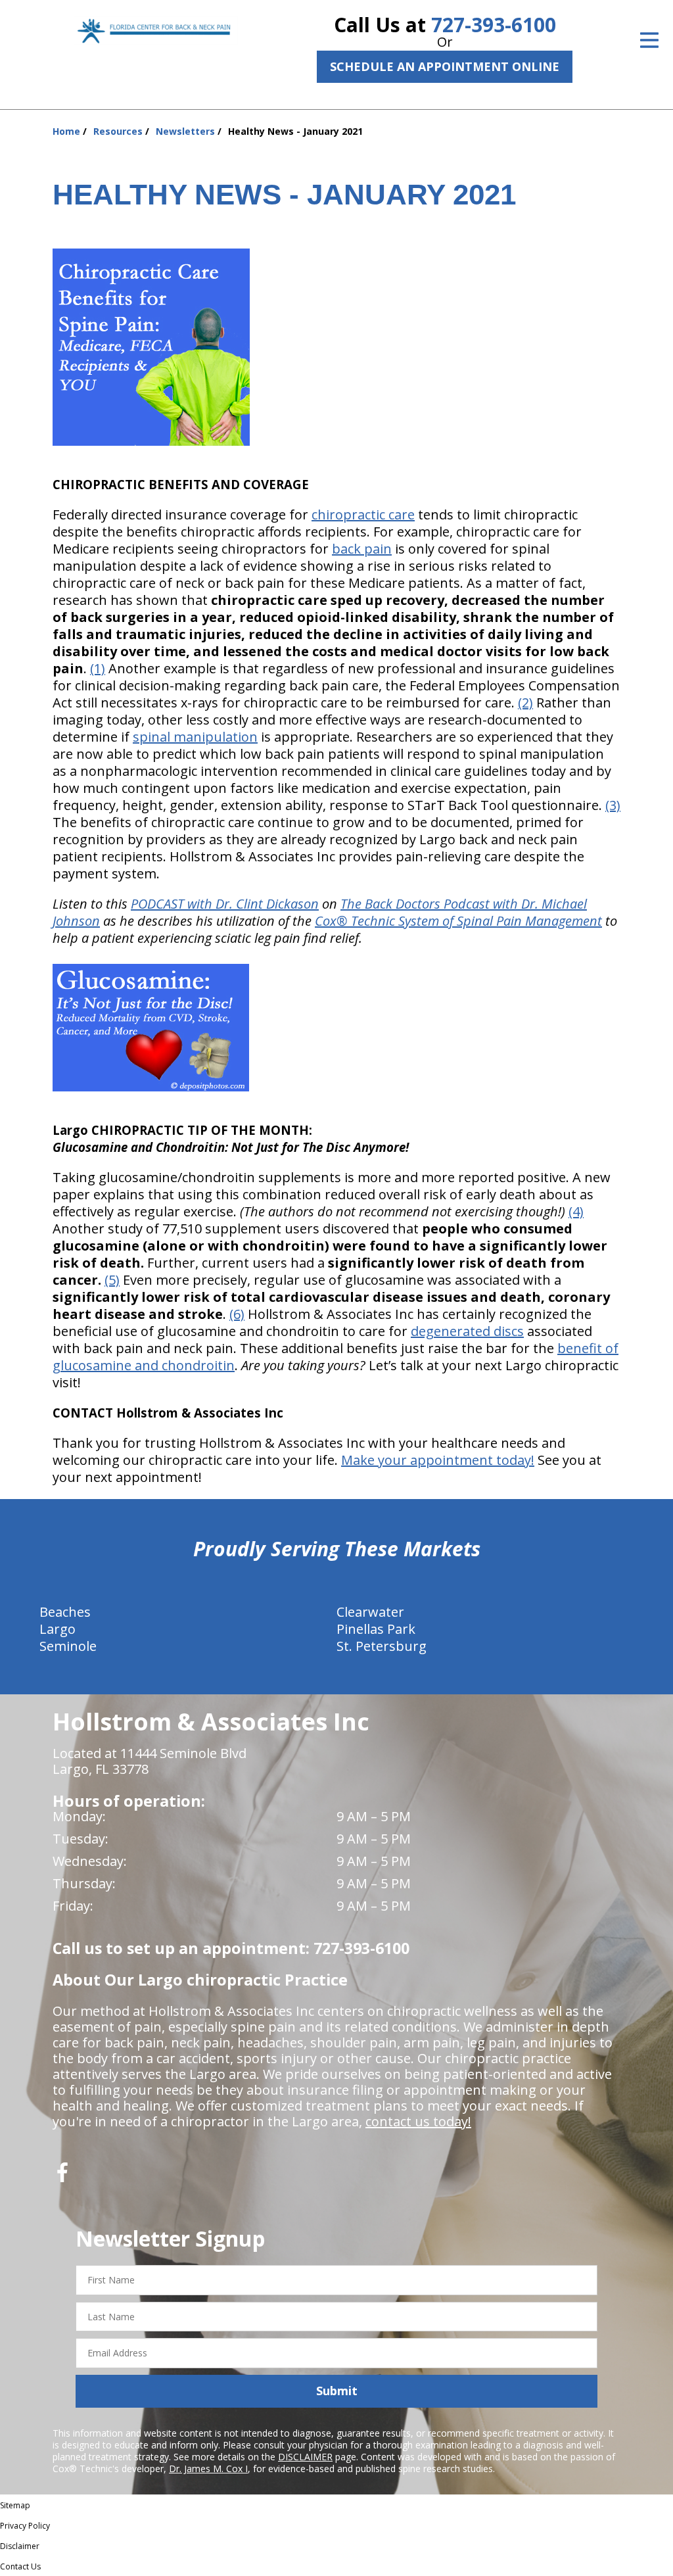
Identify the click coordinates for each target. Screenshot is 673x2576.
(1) (98, 668)
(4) (576, 1211)
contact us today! (418, 2121)
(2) (525, 703)
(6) (237, 1314)
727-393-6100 (494, 25)
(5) (112, 1280)
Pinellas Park (376, 1629)
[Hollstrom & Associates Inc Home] (156, 31)
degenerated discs (467, 1331)
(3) (613, 805)
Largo (58, 1629)
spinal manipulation (195, 737)
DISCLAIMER (305, 2457)
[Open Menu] (649, 40)
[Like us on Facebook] (62, 2177)
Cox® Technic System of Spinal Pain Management (458, 921)
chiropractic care (363, 514)
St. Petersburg (382, 1646)
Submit (337, 2391)
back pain (362, 549)
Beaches (65, 1612)
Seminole (68, 1646)
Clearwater (370, 1612)
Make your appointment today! (438, 1460)
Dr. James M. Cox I (208, 2469)
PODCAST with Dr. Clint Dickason (225, 904)
